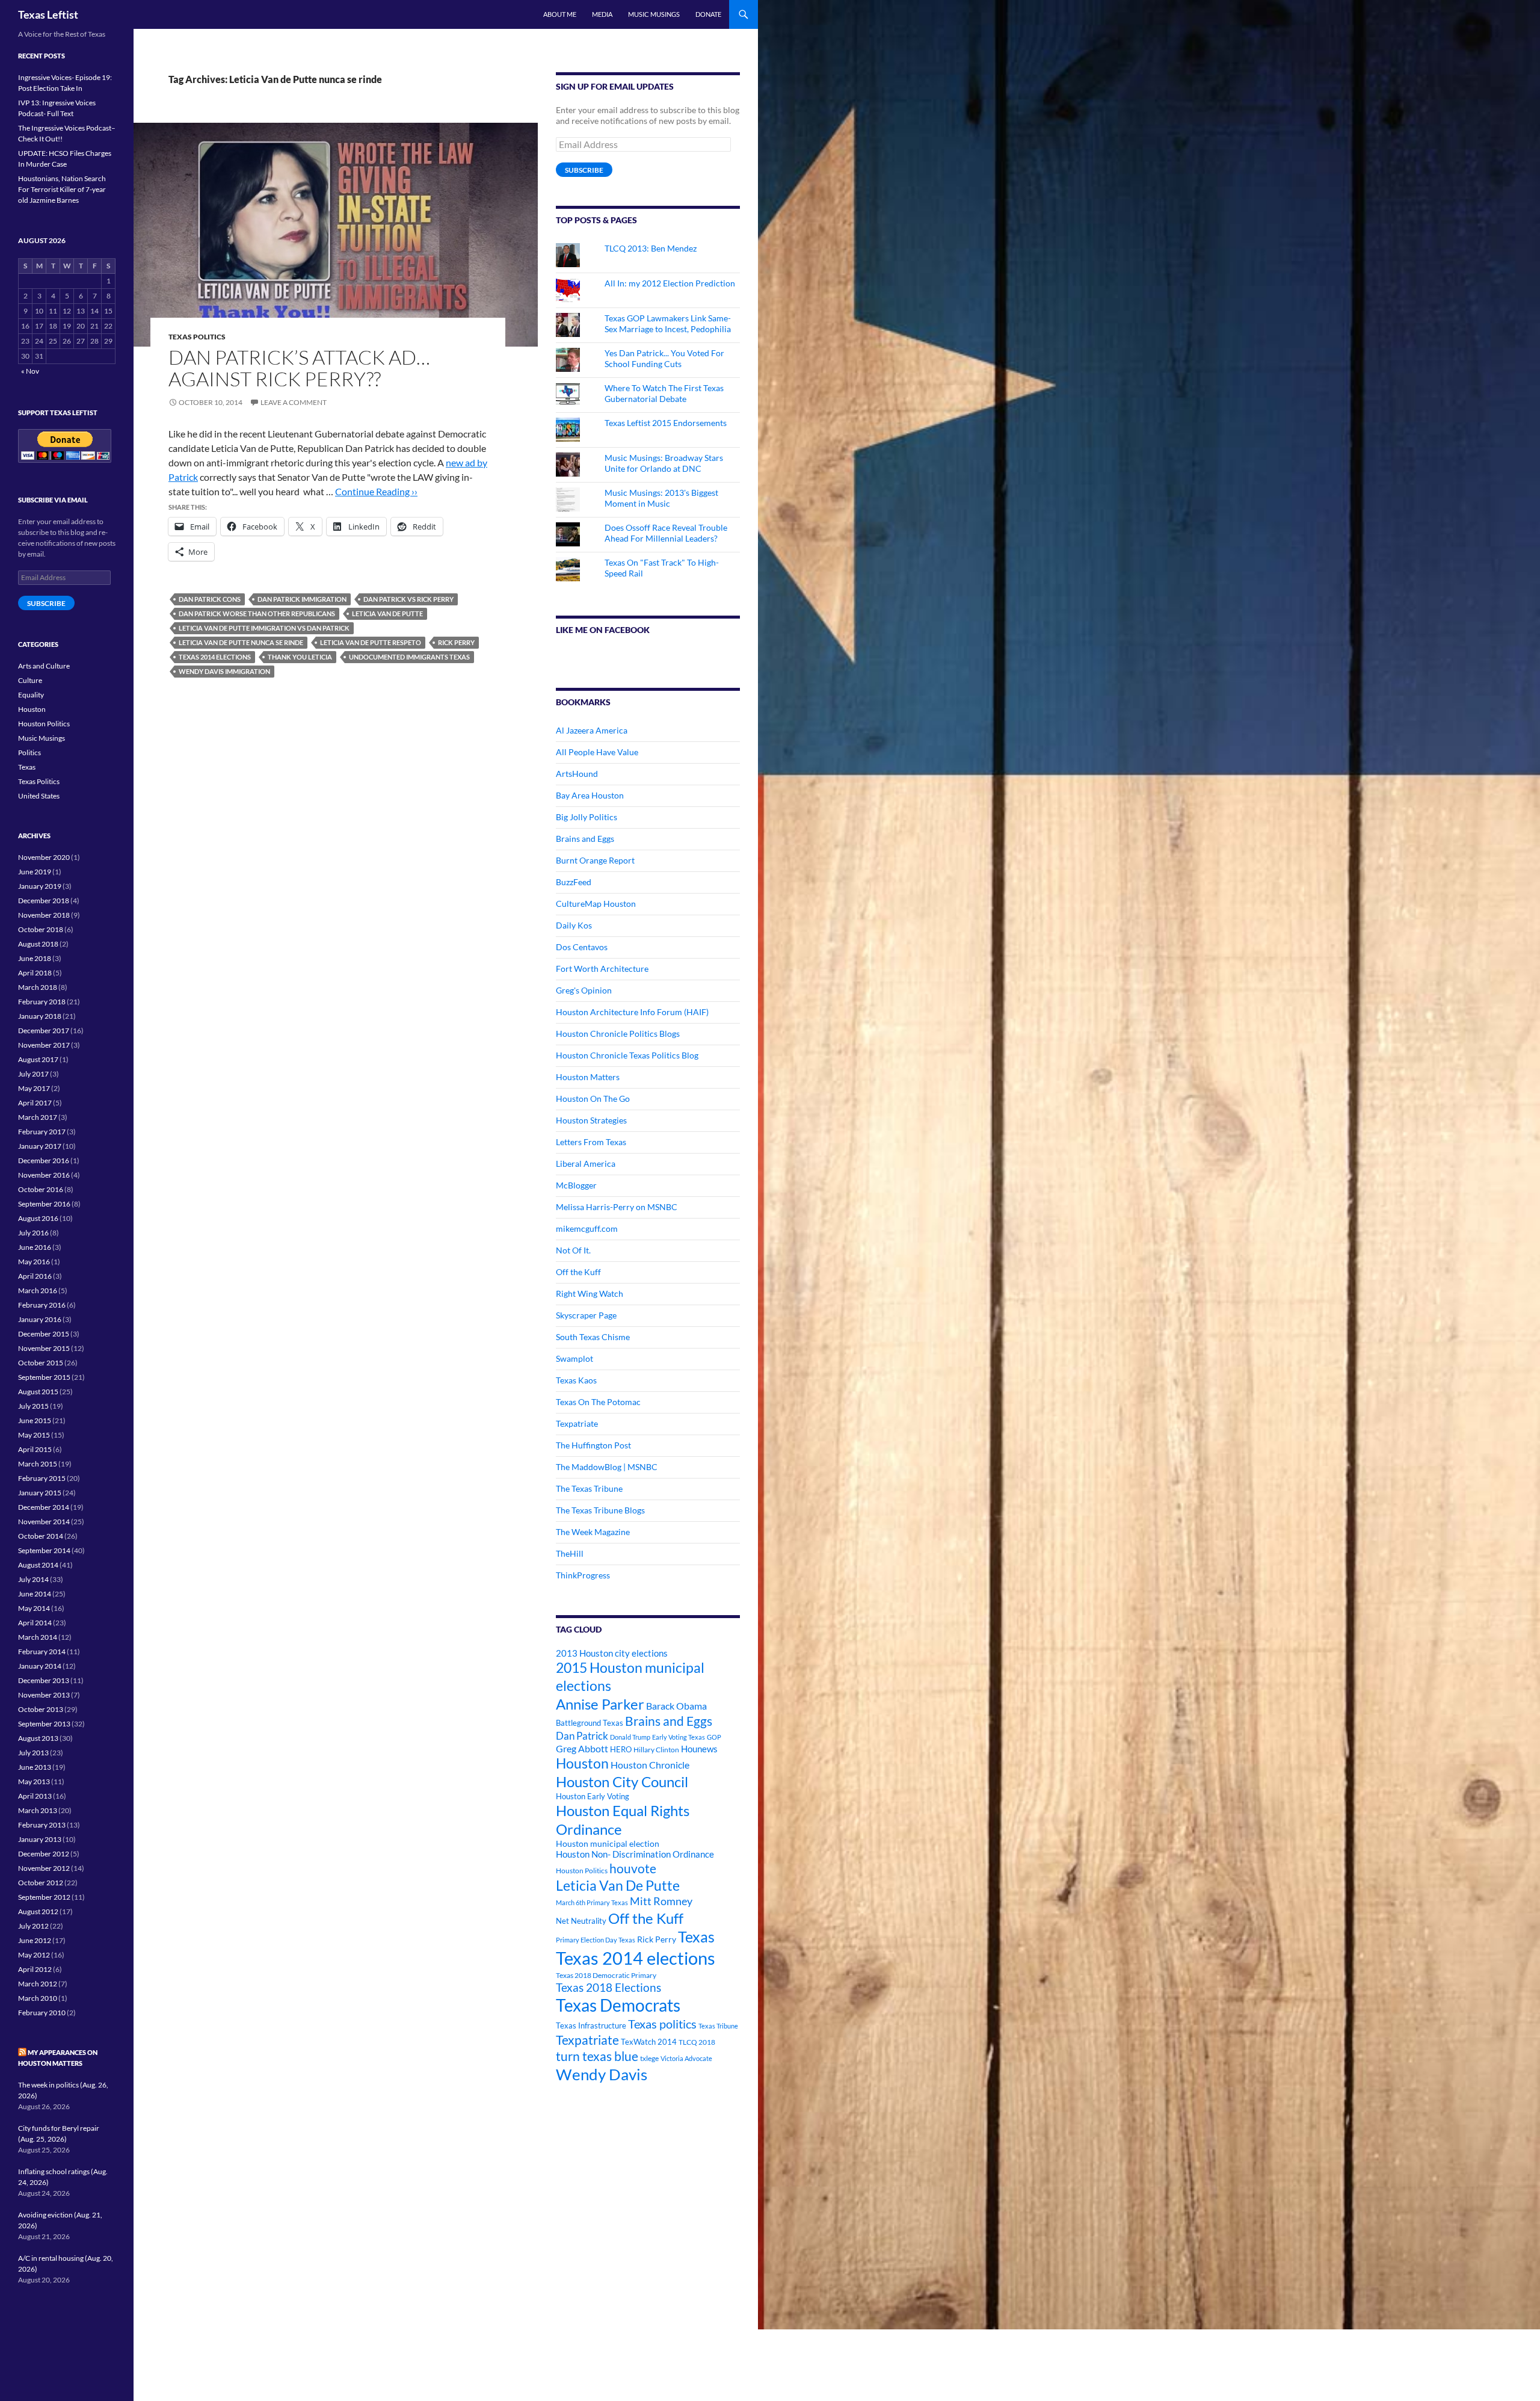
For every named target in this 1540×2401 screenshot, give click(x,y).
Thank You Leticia (300, 657)
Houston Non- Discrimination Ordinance (635, 1854)
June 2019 (35, 872)
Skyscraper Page (586, 1315)
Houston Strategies (591, 1120)
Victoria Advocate (686, 2058)
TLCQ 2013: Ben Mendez (651, 248)
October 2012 (41, 1883)
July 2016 (33, 1233)
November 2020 (44, 857)
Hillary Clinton (656, 1750)
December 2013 (44, 1680)
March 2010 (38, 1998)
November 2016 (44, 1175)
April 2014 (35, 1623)
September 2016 (44, 1204)
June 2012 (35, 1940)
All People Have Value (597, 752)
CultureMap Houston (596, 904)
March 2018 (38, 987)
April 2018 (35, 973)
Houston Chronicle (650, 1765)
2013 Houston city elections (612, 1653)
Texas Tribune (718, 2026)
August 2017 (38, 1059)
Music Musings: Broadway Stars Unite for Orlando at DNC (664, 463)
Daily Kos (574, 925)
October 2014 (41, 1536)
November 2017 (44, 1045)
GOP (714, 1737)
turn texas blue (597, 2056)
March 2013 (38, 1810)
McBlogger (576, 1185)
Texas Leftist (48, 14)
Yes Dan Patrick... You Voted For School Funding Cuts (664, 358)
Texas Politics (197, 337)
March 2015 (38, 1464)
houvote (633, 1868)
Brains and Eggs (585, 839)
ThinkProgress (583, 1575)
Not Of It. (573, 1250)
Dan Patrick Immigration (302, 599)
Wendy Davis (602, 2074)
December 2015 (44, 1334)
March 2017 (38, 1117)
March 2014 (38, 1637)
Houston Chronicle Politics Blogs (618, 1034)
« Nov (30, 371)
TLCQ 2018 (697, 2042)
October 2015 (41, 1363)
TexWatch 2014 (649, 2042)
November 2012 (44, 1868)
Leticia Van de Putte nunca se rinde (241, 642)
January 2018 (40, 1016)
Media (602, 14)
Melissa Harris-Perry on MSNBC (617, 1207)
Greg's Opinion (584, 990)
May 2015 (34, 1435)
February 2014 (42, 1652)
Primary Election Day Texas (596, 1940)
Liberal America (586, 1163)
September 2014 (44, 1550)
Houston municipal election (608, 1843)
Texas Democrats (618, 2005)
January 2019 (40, 886)
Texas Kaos (576, 1380)
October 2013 (41, 1709)
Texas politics (662, 2024)
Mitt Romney (661, 1901)
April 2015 (35, 1449)
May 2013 (34, 1781)
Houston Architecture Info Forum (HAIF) (632, 1012)
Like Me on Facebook (603, 630)
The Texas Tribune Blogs (600, 1510)
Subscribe (584, 170)
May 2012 (34, 1955)
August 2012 (38, 1911)
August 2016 (38, 1218)
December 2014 (44, 1507)
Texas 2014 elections (215, 657)
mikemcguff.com (587, 1228)
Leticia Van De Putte (387, 613)
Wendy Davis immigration (224, 671)
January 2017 (40, 1146)
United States (39, 796)
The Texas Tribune (589, 1488)
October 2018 (41, 929)
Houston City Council (622, 1782)
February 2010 (42, 2013)
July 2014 (33, 1579)
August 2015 (38, 1392)
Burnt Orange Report (595, 860)
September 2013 (44, 1724)
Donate (708, 14)
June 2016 (35, 1247)
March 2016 (38, 1290)
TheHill (570, 1553)
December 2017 (44, 1031)
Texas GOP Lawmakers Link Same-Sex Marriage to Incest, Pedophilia (668, 323)
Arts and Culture (44, 666)
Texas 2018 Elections (608, 1987)
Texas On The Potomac (598, 1402)
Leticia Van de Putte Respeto (371, 642)
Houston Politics (582, 1871)
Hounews (699, 1749)
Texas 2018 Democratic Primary (606, 1975)
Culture (30, 680)
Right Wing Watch (590, 1293)
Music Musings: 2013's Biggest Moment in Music (661, 498)
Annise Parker (600, 1704)
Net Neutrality (581, 1921)
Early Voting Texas (679, 1737)
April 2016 (35, 1276)
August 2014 (38, 1565)
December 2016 (44, 1160)
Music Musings (654, 14)
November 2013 (44, 1695)
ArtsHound (577, 774)
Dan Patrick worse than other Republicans (257, 613)
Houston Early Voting (593, 1796)
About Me (560, 14)
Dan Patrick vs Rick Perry (408, 599)
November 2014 (44, 1522)
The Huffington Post (593, 1445)
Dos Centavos (582, 947)
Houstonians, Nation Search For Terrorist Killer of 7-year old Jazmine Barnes (62, 189)
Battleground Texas (590, 1723)
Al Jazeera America (592, 730)
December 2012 (44, 1854)
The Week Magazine (593, 1532)
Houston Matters (588, 1077)
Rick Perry (456, 642)
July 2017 (33, 1074)
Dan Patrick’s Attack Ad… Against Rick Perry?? (299, 368)
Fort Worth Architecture (602, 969)
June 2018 (35, 958)
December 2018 (44, 901)
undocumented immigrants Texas (409, 657)
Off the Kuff (578, 1272)
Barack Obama (676, 1706)
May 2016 (34, 1262)
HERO (621, 1749)
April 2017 (35, 1103)
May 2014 (34, 1608)
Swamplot (574, 1358)
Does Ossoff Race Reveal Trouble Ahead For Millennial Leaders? (666, 533)
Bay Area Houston (590, 795)
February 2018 (42, 1002)
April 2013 (35, 1796)
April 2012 (35, 1969)
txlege (649, 2058)
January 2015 (40, 1493)
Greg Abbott (582, 1749)
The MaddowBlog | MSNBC (607, 1467)
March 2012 (38, 1984)
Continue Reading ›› (376, 491)
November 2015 (44, 1348)
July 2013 (33, 1753)
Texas (696, 1937)
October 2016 (41, 1189)
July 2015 (33, 1406)
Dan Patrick (582, 1736)
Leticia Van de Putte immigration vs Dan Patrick (264, 628)
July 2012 (33, 1926)
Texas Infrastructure (591, 2026)
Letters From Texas (591, 1142)
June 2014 (35, 1594)
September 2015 (44, 1377)
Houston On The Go (593, 1099)
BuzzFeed (574, 882)
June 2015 (35, 1420)
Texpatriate (577, 1423)
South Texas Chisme (593, 1337)
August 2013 (38, 1738)
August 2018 (38, 944)
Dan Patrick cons (210, 599)
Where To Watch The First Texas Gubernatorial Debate (664, 393)
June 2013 (35, 1767)
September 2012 (44, 1897)
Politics (29, 752)
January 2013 (40, 1839)
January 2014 (40, 1666)
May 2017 (34, 1088)
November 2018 (44, 915)
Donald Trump (630, 1737)
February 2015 (42, 1478)
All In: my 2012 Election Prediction (670, 283)
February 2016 (42, 1305)
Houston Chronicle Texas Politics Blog (627, 1055)
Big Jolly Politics (587, 817)
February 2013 (42, 1825)
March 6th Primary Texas (592, 1902)
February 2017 (42, 1132)
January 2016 (40, 1319)
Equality (31, 695)
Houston (582, 1763)
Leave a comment (294, 402)
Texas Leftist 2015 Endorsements (666, 423)
